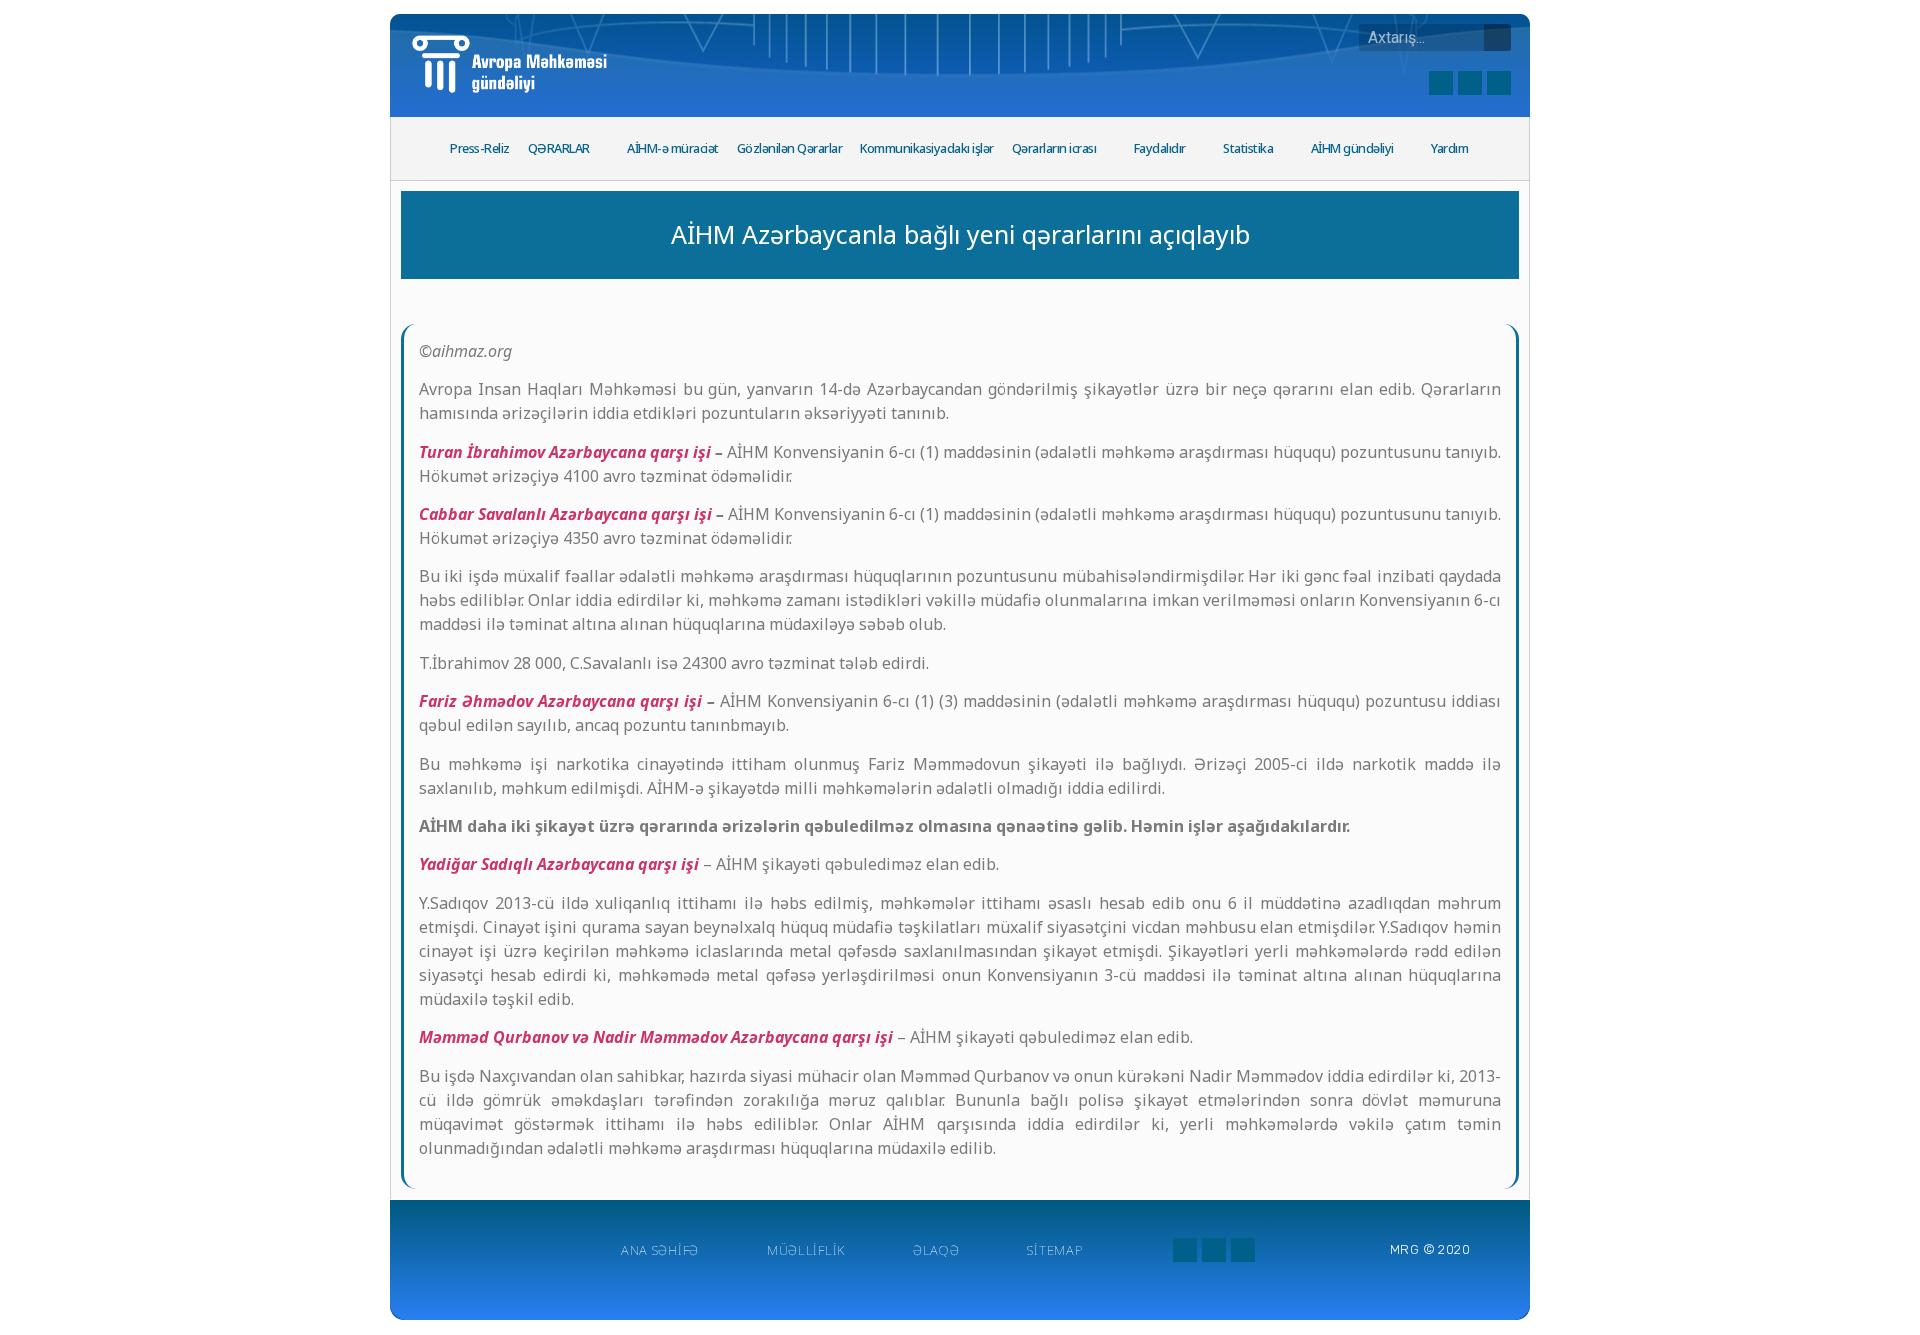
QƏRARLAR (559, 148)
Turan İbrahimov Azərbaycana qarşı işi (565, 452)
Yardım (1449, 148)
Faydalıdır (1160, 148)
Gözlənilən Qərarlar (790, 148)
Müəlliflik (806, 1250)
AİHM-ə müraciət (673, 148)
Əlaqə (936, 1250)
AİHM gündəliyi (1352, 148)
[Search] (1497, 37)
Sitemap (1054, 1250)
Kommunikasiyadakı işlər (927, 148)
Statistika (1248, 148)
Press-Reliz (480, 148)
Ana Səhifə (660, 1250)
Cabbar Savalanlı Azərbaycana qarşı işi (565, 514)
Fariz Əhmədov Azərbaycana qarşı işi (560, 701)
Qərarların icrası (1054, 148)
